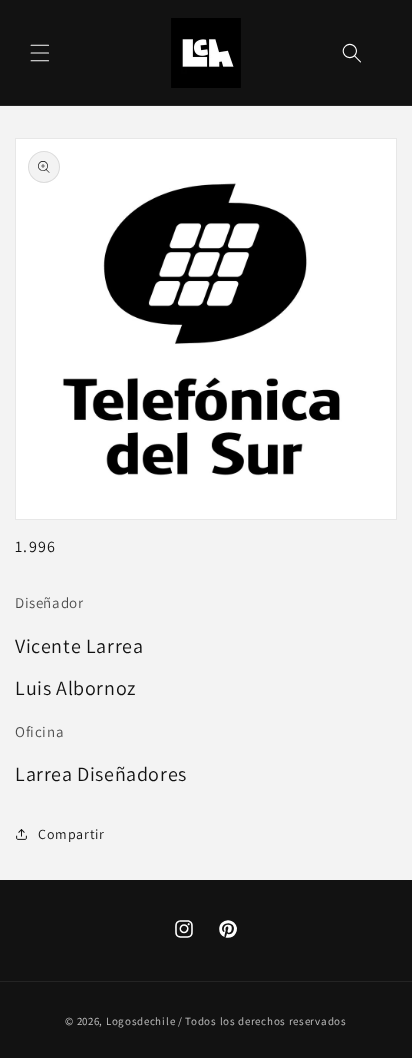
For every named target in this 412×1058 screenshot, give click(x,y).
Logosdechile (140, 1021)
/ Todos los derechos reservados (262, 1021)
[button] (40, 53)
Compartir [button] (71, 834)
